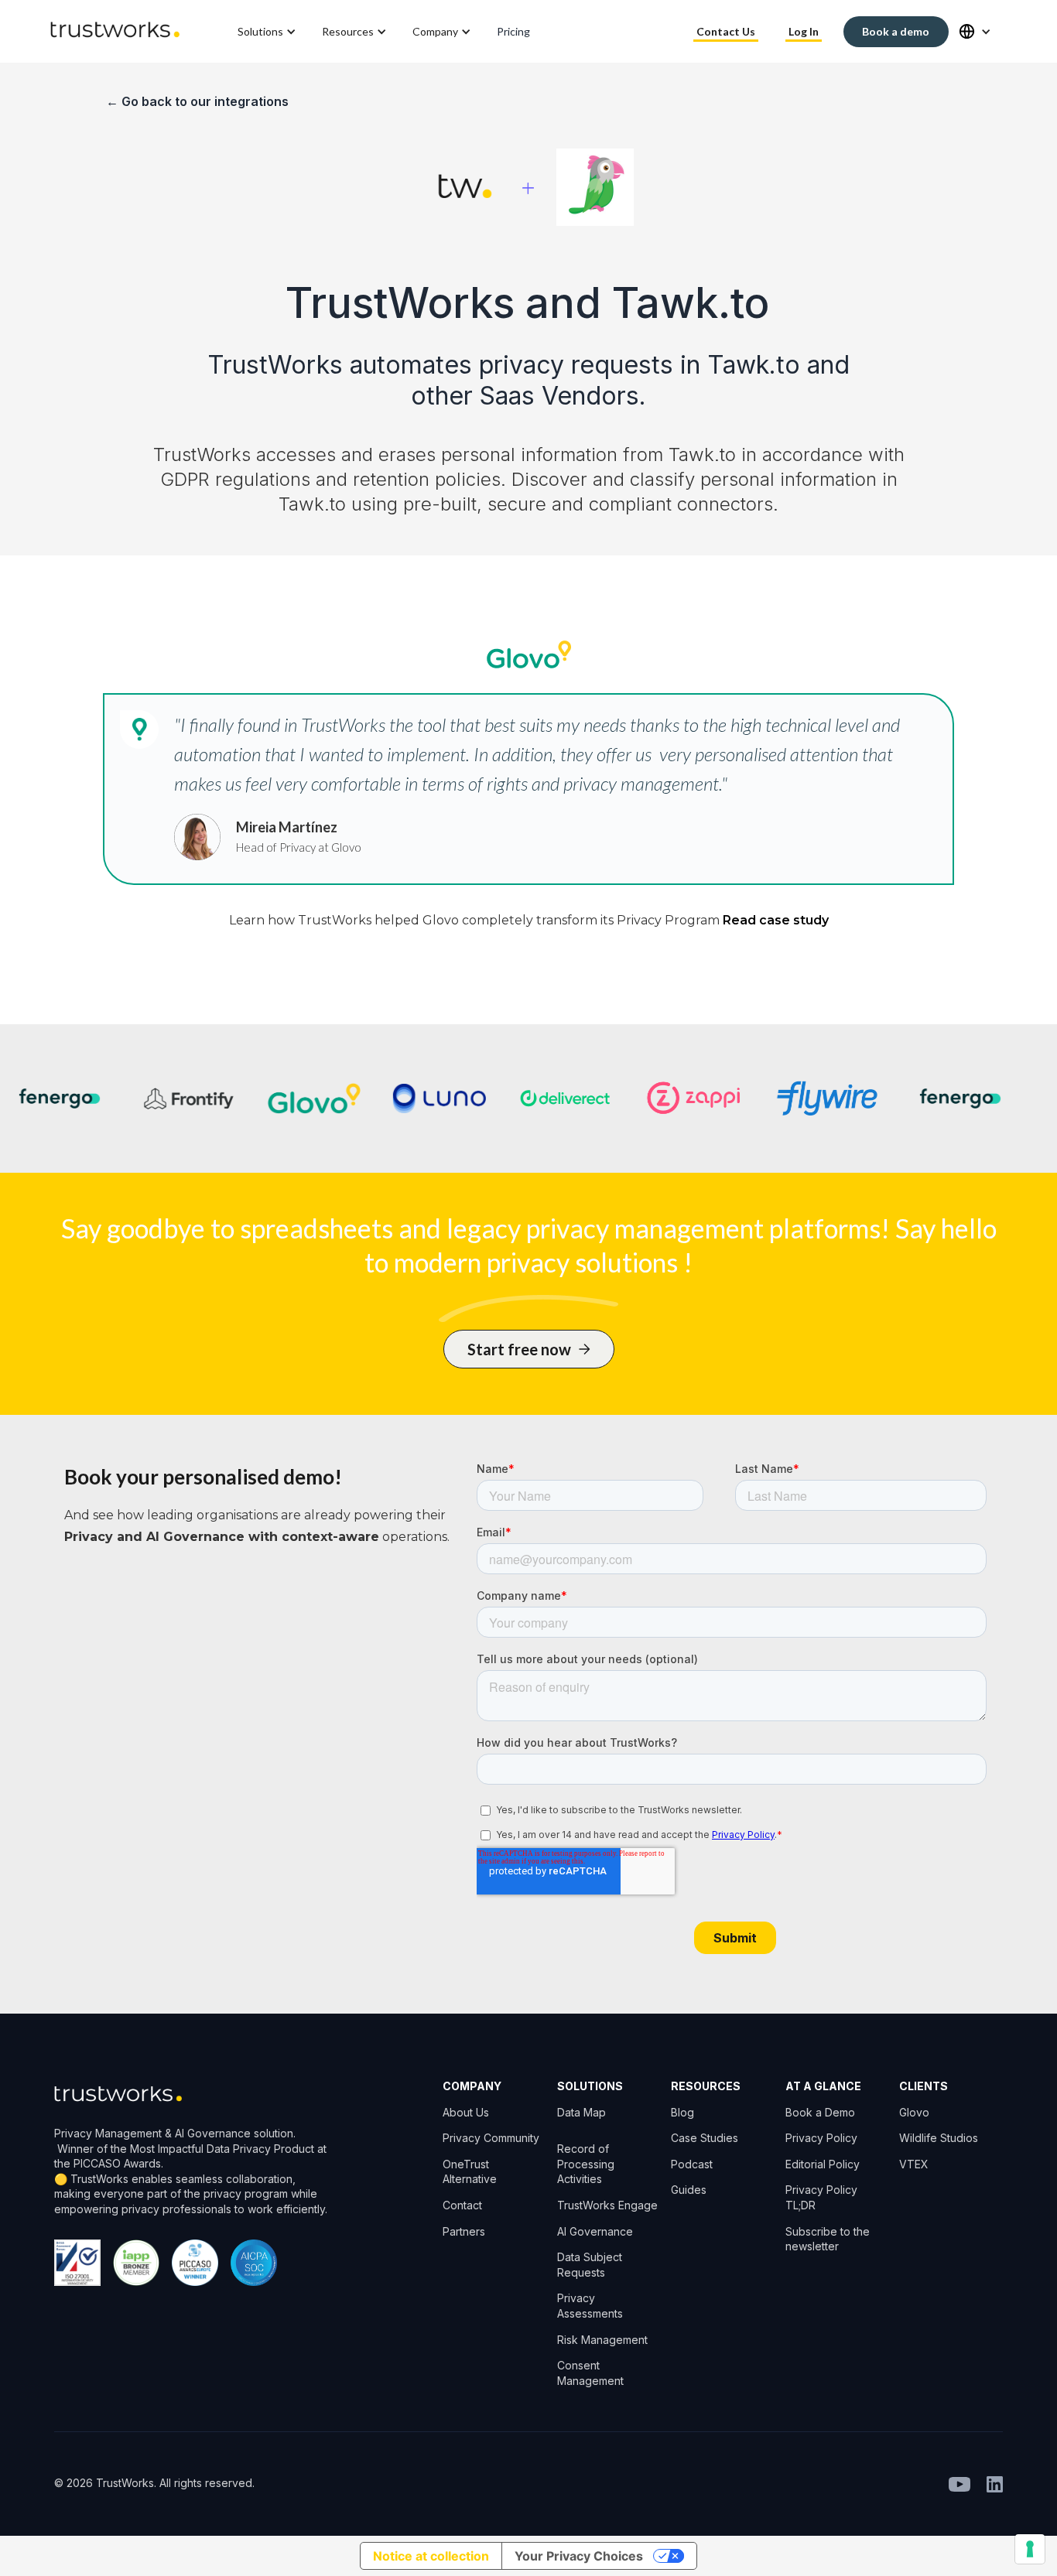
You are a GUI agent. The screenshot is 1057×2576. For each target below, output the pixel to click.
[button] (268, 32)
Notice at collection (431, 2556)
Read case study (776, 920)
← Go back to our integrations (197, 101)
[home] (115, 31)
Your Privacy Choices (579, 2556)
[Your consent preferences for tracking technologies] (1030, 2549)
